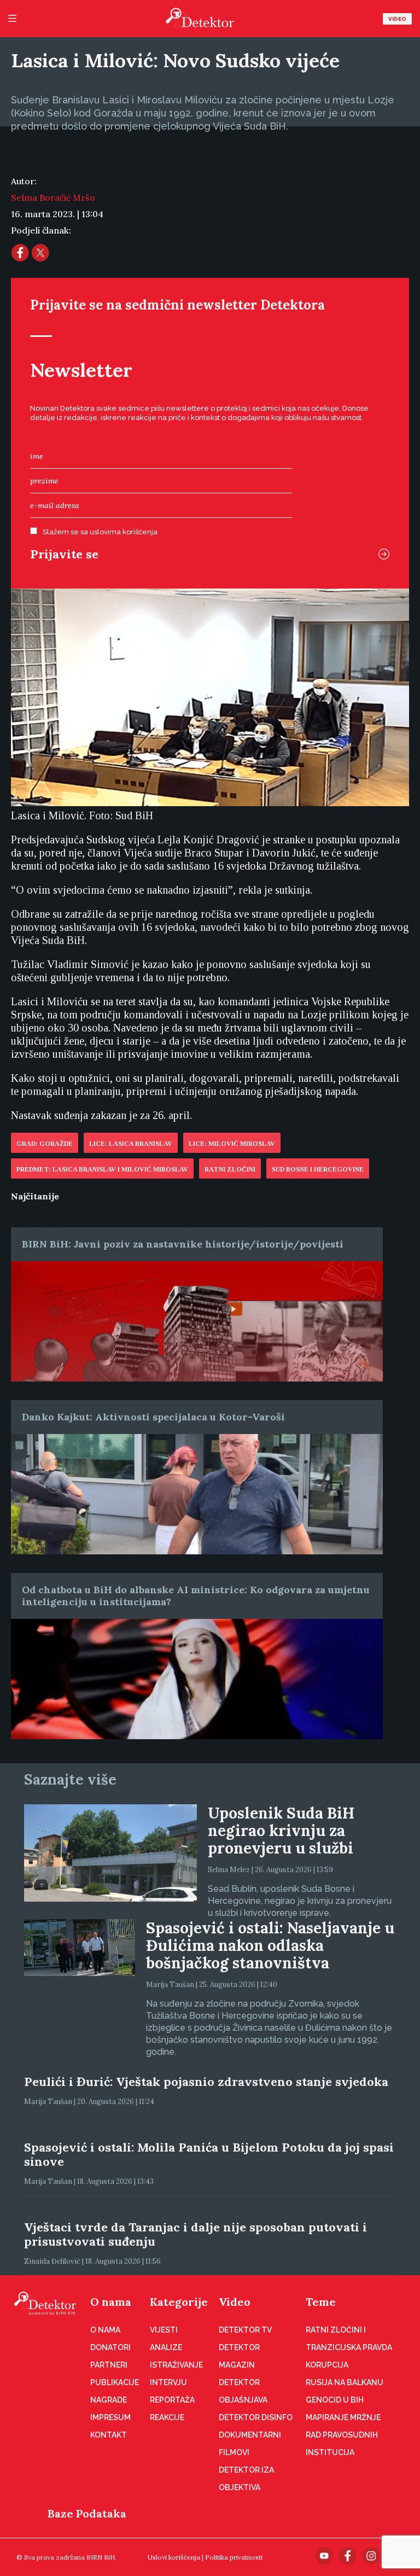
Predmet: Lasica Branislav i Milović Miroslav (102, 1169)
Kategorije (179, 2302)
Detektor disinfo (256, 2417)
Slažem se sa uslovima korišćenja (100, 532)
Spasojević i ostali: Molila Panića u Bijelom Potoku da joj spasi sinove (209, 2154)
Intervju (168, 2382)
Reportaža (172, 2400)
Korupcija (327, 2365)
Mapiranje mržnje (343, 2417)
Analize (166, 2347)
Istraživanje (176, 2365)
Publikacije (115, 2382)
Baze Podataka (87, 2513)
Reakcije (167, 2417)
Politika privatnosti (234, 2557)
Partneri (109, 2365)
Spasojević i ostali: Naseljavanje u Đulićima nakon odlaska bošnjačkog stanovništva (270, 1945)
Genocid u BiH (335, 2400)
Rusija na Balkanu (345, 2382)
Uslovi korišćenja (174, 2557)
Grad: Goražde (45, 1144)
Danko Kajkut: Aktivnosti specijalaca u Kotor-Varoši (153, 1417)
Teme (321, 2302)
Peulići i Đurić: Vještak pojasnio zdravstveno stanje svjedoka (206, 2082)
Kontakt (109, 2435)
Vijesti (164, 2330)
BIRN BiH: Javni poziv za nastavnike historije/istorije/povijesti (183, 1244)
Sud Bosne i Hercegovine (318, 1169)
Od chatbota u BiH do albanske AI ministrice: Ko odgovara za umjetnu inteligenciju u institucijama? (196, 1596)
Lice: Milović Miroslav (232, 1144)
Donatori (110, 2347)
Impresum (110, 2417)
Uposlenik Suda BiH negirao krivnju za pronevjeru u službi (281, 1831)
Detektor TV (245, 2330)
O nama (111, 2302)
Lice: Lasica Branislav (131, 1144)
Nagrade (109, 2400)
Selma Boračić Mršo (53, 197)
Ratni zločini (230, 1169)
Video (397, 19)
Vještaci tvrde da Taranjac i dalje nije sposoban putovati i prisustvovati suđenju (196, 2234)
